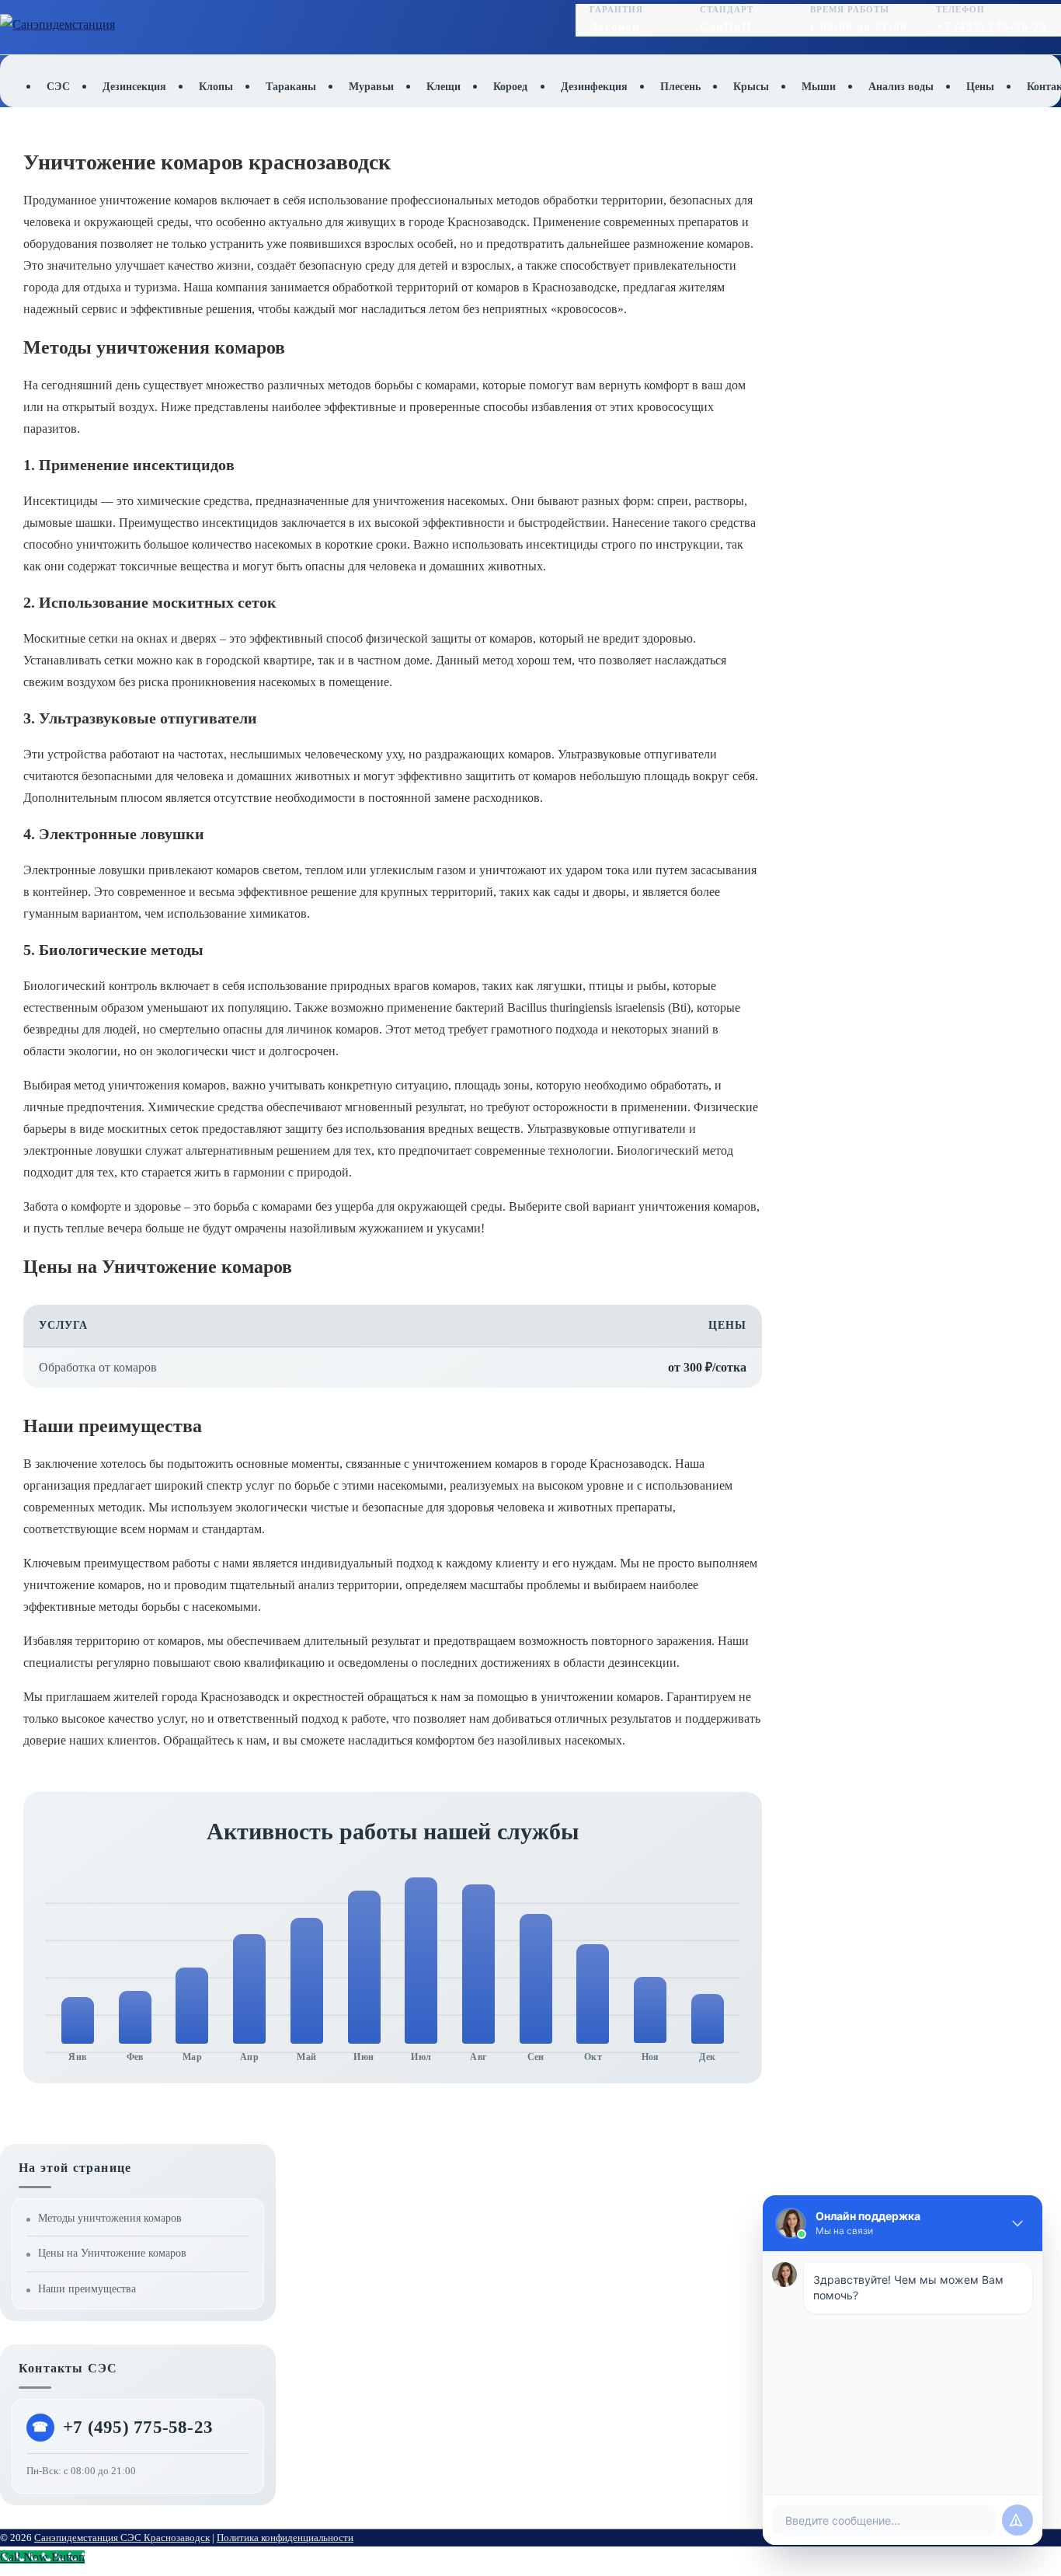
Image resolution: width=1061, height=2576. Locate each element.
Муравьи (371, 87)
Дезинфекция (594, 87)
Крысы (751, 87)
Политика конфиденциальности (285, 2538)
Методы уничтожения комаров (110, 2218)
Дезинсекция (134, 87)
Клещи (444, 87)
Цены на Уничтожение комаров (112, 2253)
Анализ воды (901, 87)
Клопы (216, 87)
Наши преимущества (87, 2289)
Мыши (819, 87)
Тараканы (291, 87)
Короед (510, 87)
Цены (980, 87)
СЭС (58, 87)
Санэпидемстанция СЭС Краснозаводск (122, 2538)
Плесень (680, 87)
